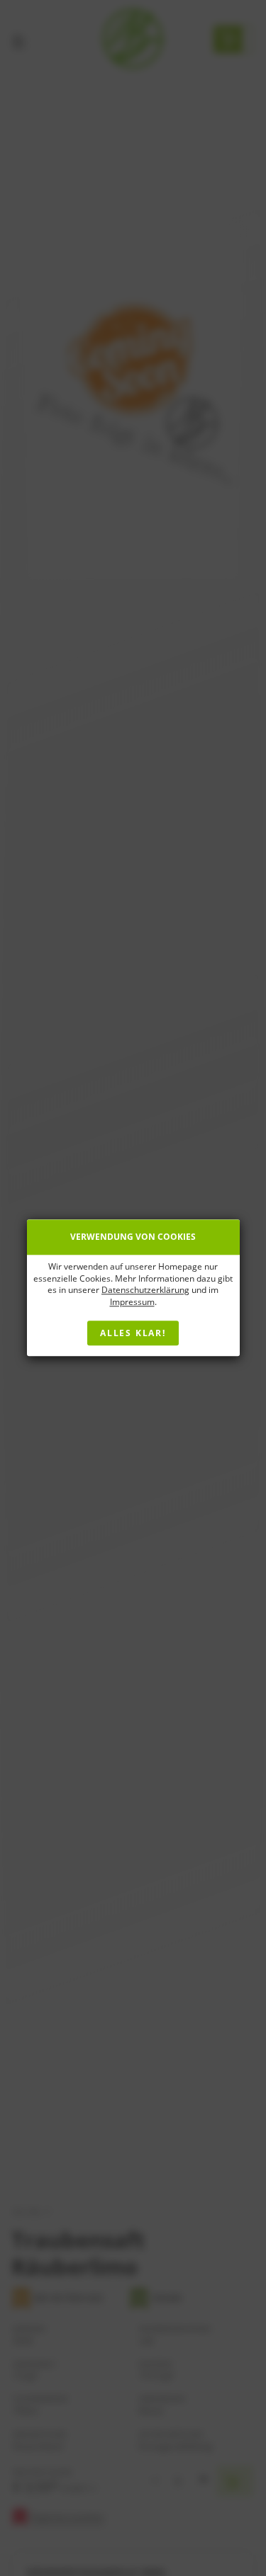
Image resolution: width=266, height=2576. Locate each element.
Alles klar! (133, 1334)
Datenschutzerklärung (145, 1290)
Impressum (132, 1302)
